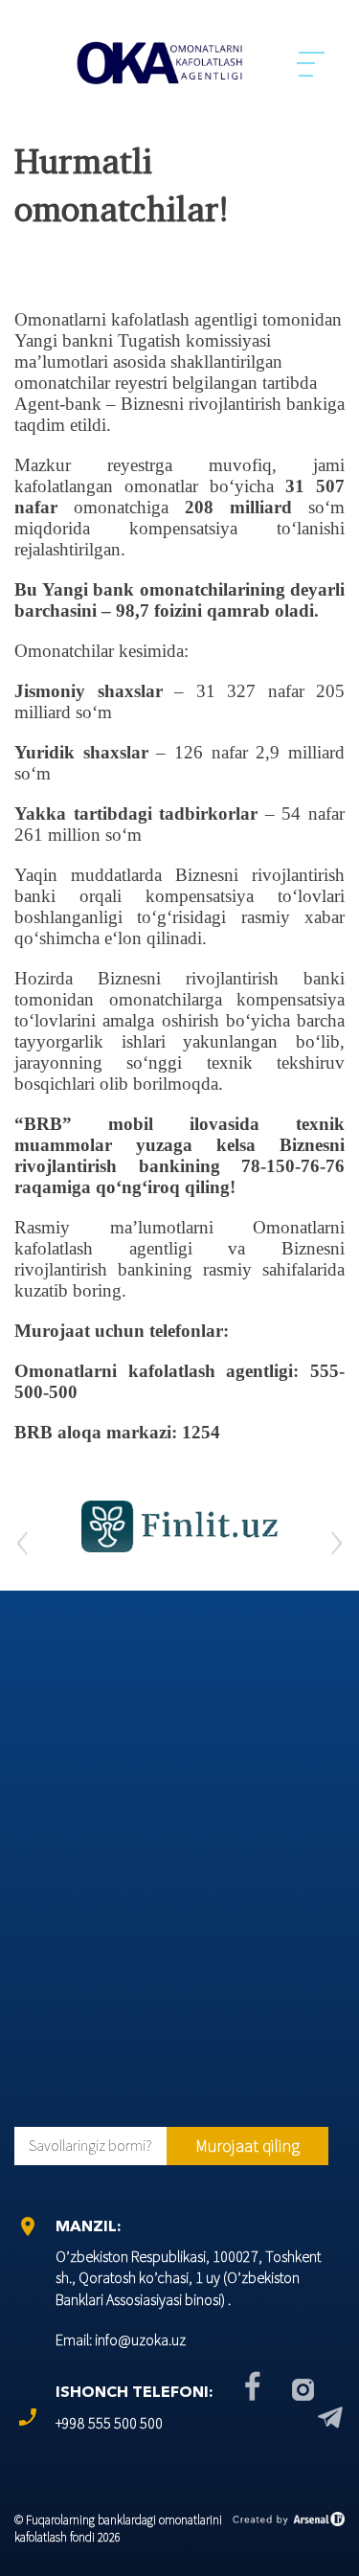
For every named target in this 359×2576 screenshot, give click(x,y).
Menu (312, 63)
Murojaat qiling (247, 2146)
